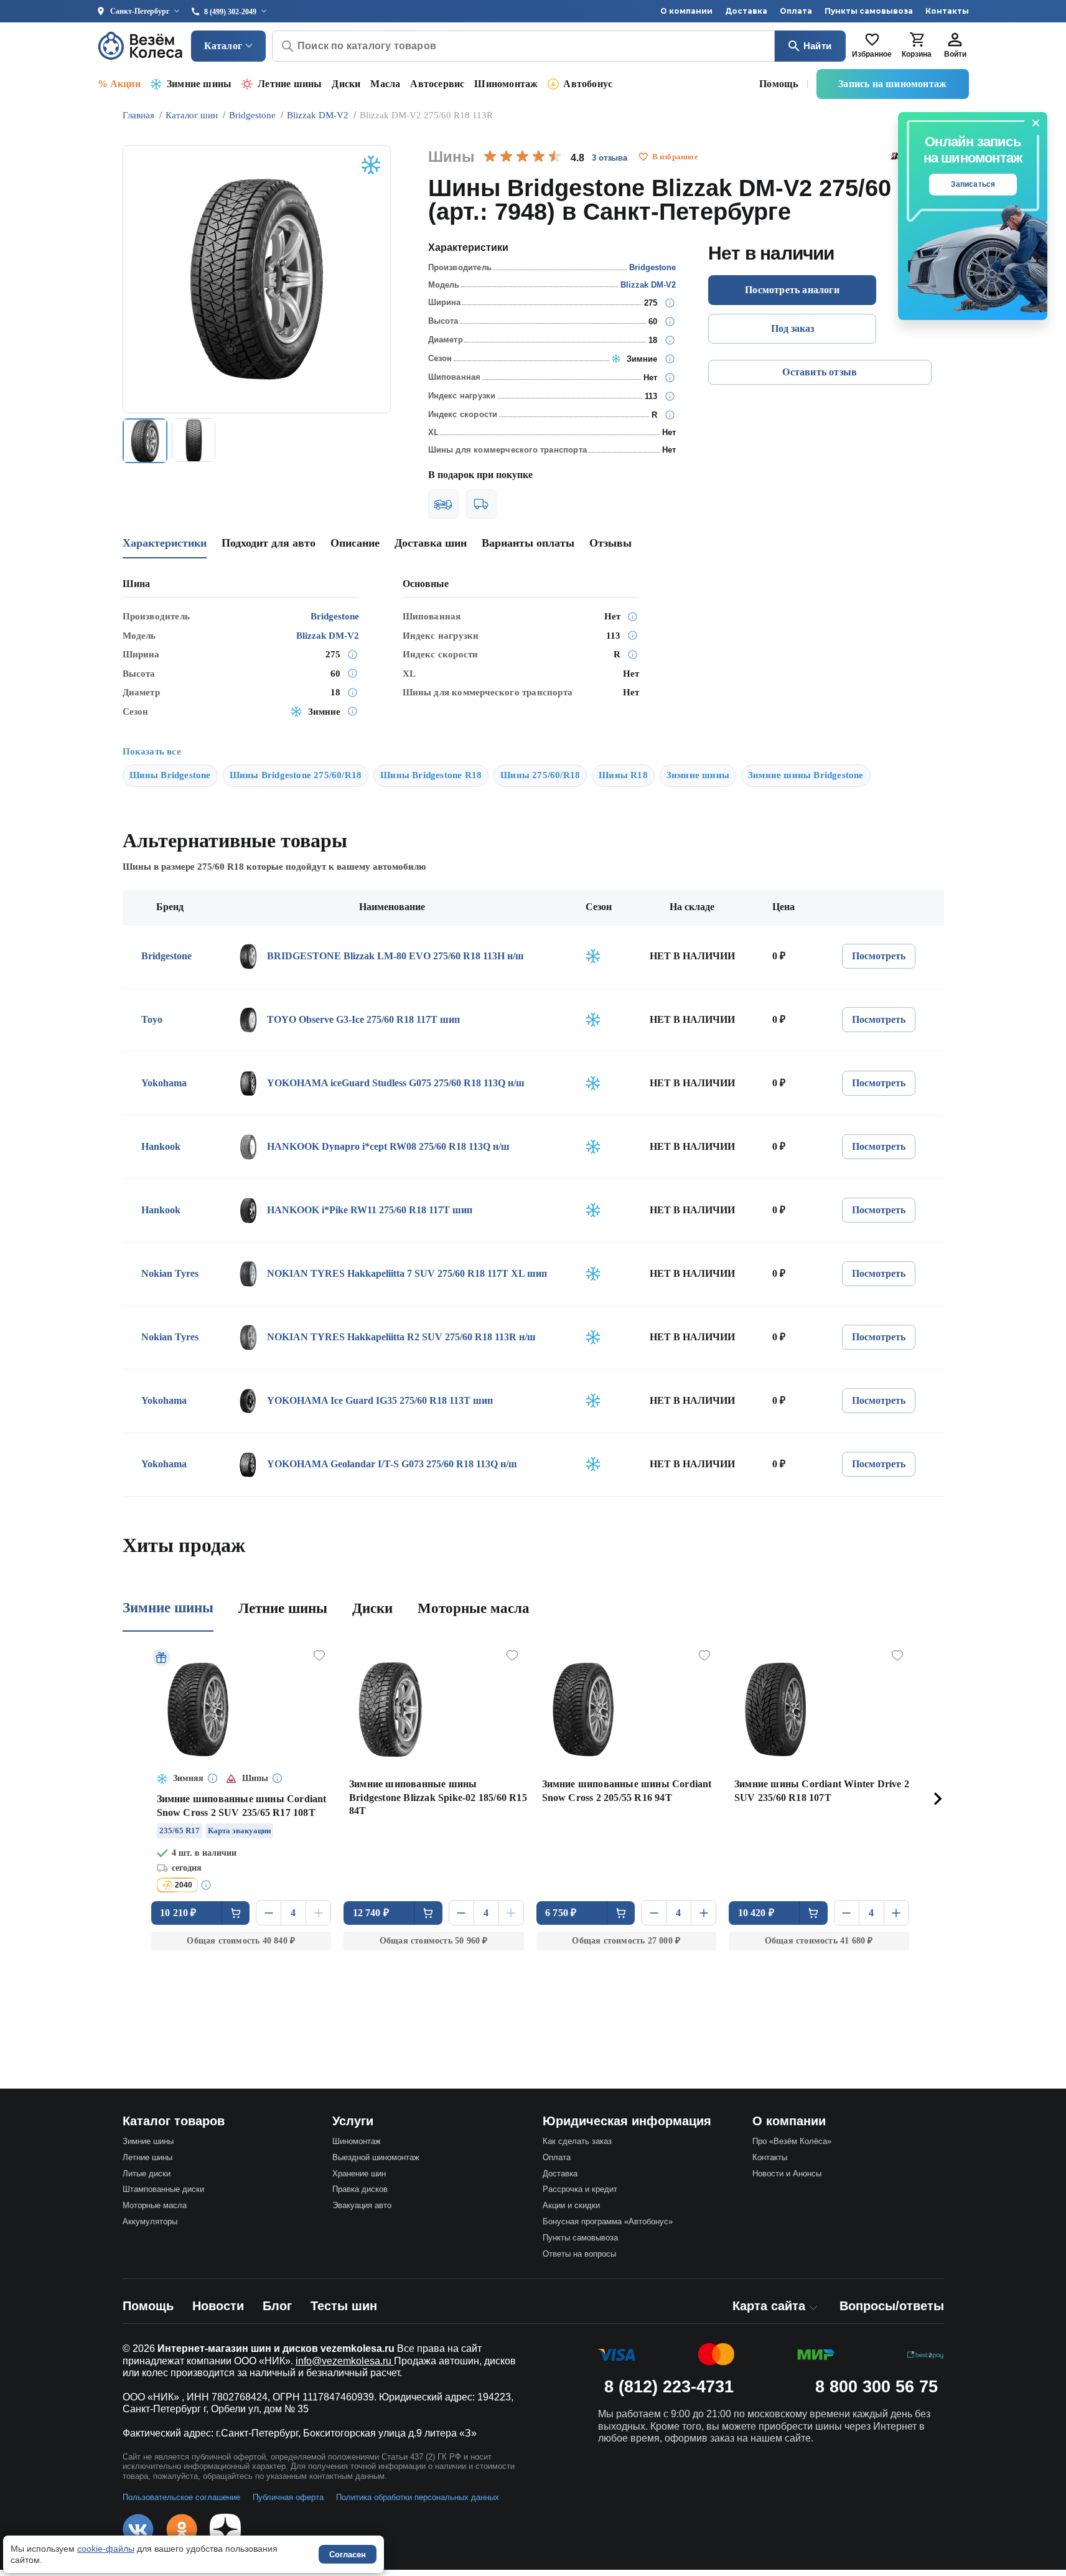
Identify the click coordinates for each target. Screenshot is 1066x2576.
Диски (346, 84)
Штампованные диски (163, 2189)
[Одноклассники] (182, 2529)
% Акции (119, 84)
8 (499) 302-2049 (230, 12)
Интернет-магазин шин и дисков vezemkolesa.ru (276, 2348)
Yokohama (164, 1083)
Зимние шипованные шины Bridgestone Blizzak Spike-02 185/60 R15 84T (438, 1798)
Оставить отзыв (820, 372)
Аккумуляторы (150, 2221)
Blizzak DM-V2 (648, 285)
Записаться (973, 184)
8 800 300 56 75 (877, 2387)
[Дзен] (225, 2529)
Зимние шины (199, 84)
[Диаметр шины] (670, 340)
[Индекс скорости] (670, 415)
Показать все (152, 751)
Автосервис (437, 84)
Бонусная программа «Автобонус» (608, 2221)
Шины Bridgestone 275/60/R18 (296, 775)
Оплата (796, 11)
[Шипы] (670, 377)
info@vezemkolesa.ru (345, 2361)
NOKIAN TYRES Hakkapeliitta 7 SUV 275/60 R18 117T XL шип (407, 1273)
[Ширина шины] (670, 303)
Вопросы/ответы (892, 2306)
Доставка (746, 11)
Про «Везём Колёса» (792, 2141)
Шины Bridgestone (170, 775)
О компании (686, 11)
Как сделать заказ (577, 2141)
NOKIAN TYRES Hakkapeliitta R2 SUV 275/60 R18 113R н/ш (401, 1337)
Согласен (348, 2555)
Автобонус (588, 84)
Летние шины (290, 84)
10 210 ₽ (178, 1913)
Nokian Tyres (170, 1273)
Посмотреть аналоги (792, 290)
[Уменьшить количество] (269, 1913)
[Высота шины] (670, 321)
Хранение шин (359, 2174)
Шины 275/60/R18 (540, 775)
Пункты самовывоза (869, 11)
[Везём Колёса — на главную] (141, 46)
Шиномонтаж (506, 84)
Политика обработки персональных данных (418, 2497)
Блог (277, 2306)
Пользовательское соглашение (181, 2497)
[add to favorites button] (643, 157)
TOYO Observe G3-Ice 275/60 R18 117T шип (363, 1019)
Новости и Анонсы (787, 2174)
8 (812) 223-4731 (669, 2387)
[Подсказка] (213, 1779)
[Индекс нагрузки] (670, 396)
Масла (385, 84)
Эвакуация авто (362, 2205)
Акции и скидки (571, 2205)
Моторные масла (474, 1608)
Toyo (152, 1019)
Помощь (778, 84)
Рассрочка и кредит (580, 2189)
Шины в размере (183, 867)
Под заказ (792, 328)
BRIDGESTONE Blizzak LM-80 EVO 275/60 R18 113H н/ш (395, 956)
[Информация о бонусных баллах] (208, 1885)
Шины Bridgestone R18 (431, 775)
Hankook (161, 1146)
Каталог (223, 46)
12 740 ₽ (371, 1913)
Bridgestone (652, 267)
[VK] (138, 2529)
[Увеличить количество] (318, 1913)
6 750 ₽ (561, 1913)
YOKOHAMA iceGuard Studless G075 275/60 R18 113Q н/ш (396, 1083)
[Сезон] (670, 359)
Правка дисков (360, 2189)
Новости (218, 2306)
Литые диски (147, 2174)
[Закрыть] (1036, 123)
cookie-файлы (106, 2549)
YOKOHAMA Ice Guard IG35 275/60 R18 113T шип (380, 1400)
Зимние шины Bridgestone (806, 775)
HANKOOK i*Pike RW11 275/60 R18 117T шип (370, 1210)
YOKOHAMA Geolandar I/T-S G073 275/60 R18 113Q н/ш (392, 1464)
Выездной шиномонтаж (376, 2157)
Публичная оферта (288, 2497)
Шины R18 (623, 775)
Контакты (947, 11)
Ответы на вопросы (579, 2254)
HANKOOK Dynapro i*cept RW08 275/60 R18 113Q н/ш (388, 1146)
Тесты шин (344, 2306)
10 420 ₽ (756, 1913)
